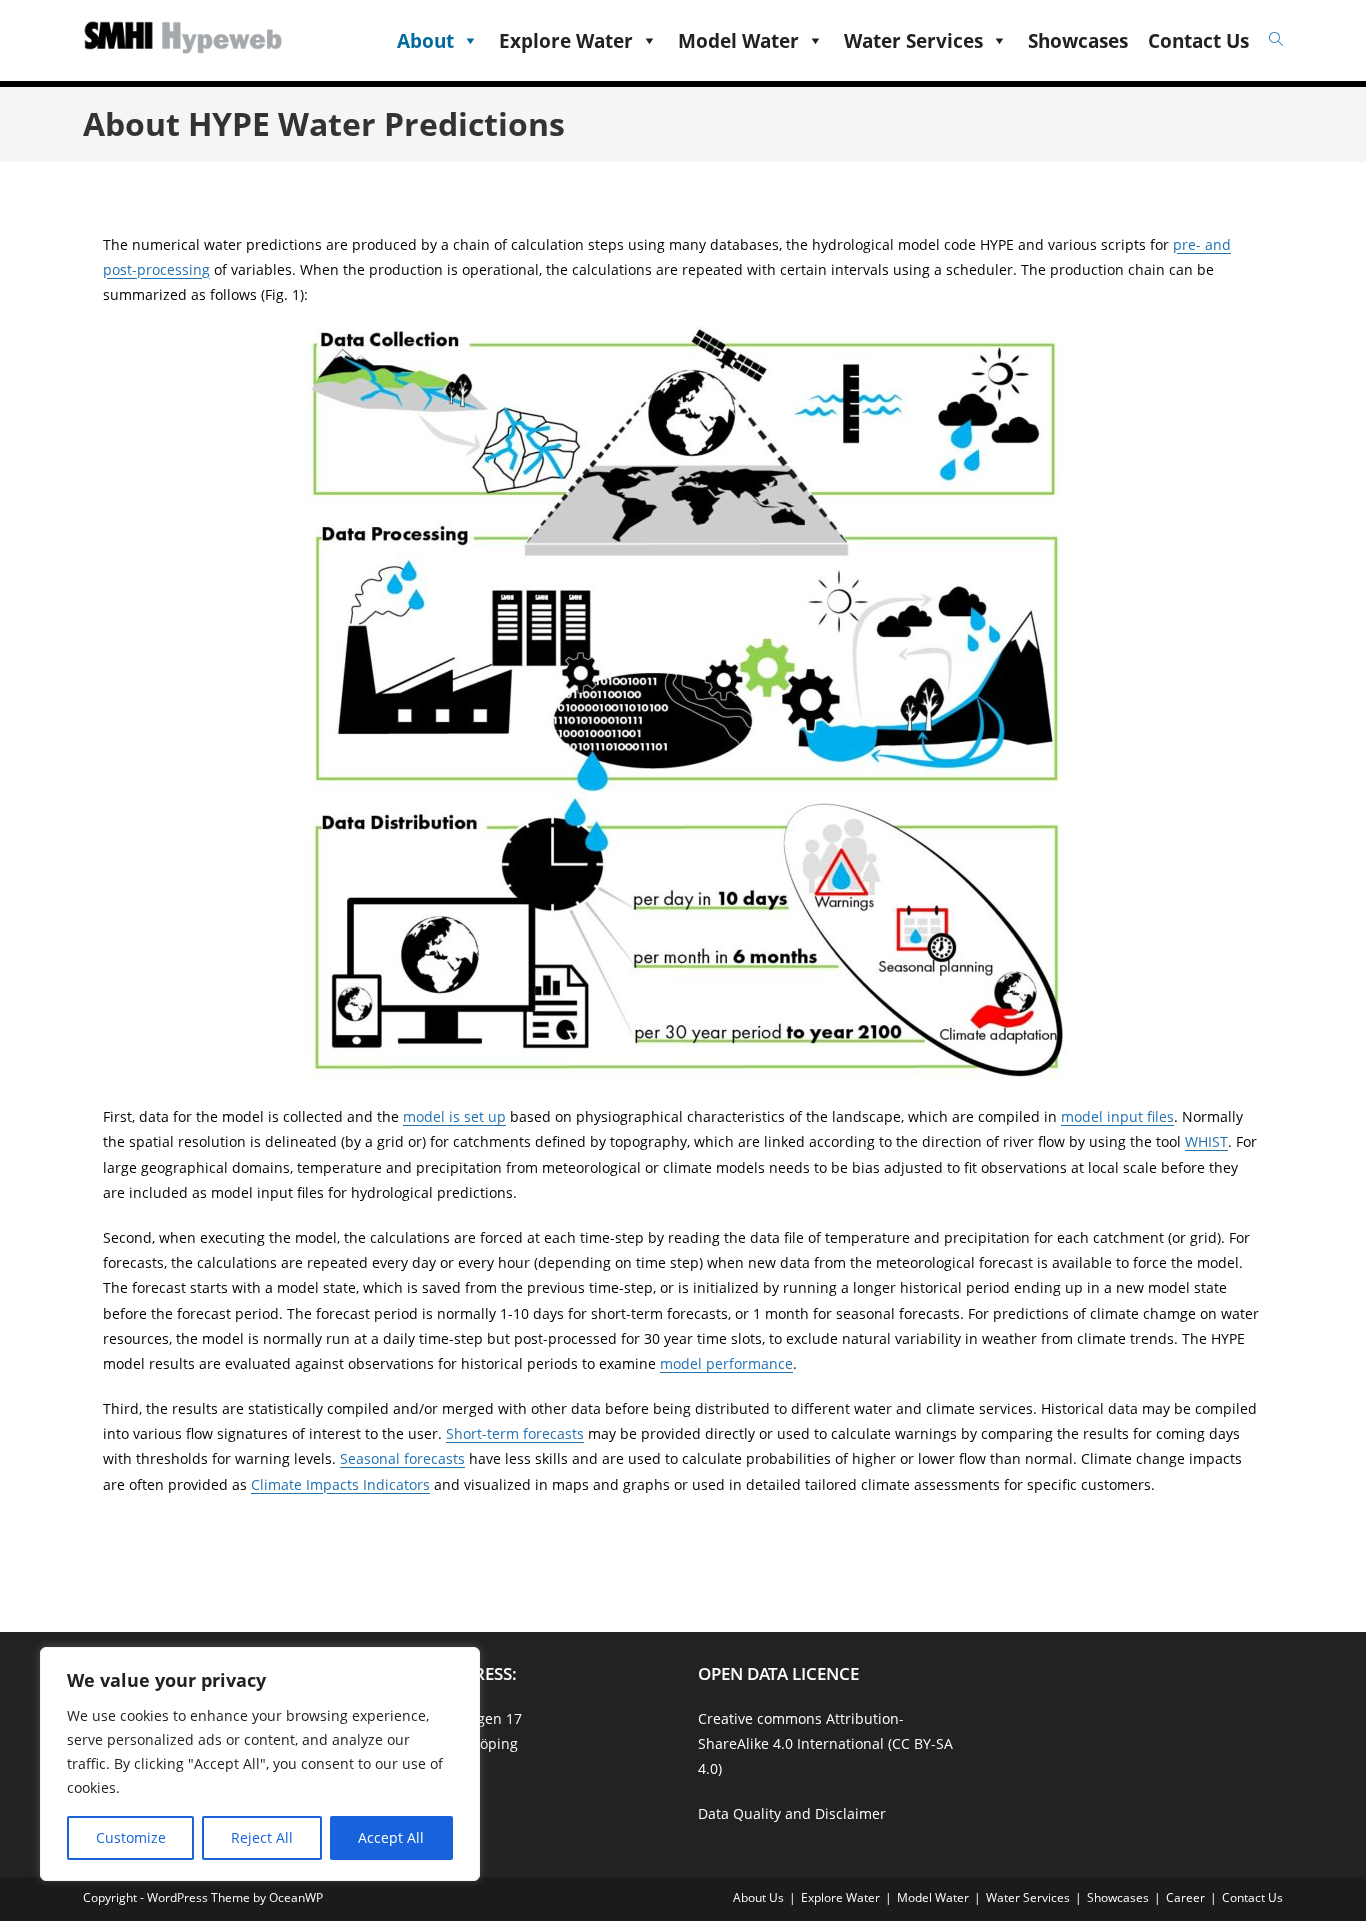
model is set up (454, 1116)
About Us (758, 1897)
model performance (726, 1363)
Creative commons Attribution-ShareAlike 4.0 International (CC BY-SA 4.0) (825, 1743)
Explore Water (566, 41)
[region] (260, 1764)
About (425, 41)
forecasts (434, 1458)
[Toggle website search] (1273, 39)
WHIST (1206, 1141)
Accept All (391, 1837)
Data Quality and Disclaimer (792, 1813)
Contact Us (1198, 41)
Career (1185, 1897)
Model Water (738, 41)
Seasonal (372, 1458)
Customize (131, 1837)
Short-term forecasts (515, 1433)
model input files (1117, 1116)
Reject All (262, 1837)
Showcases (1078, 41)
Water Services (913, 41)
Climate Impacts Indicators (340, 1484)
